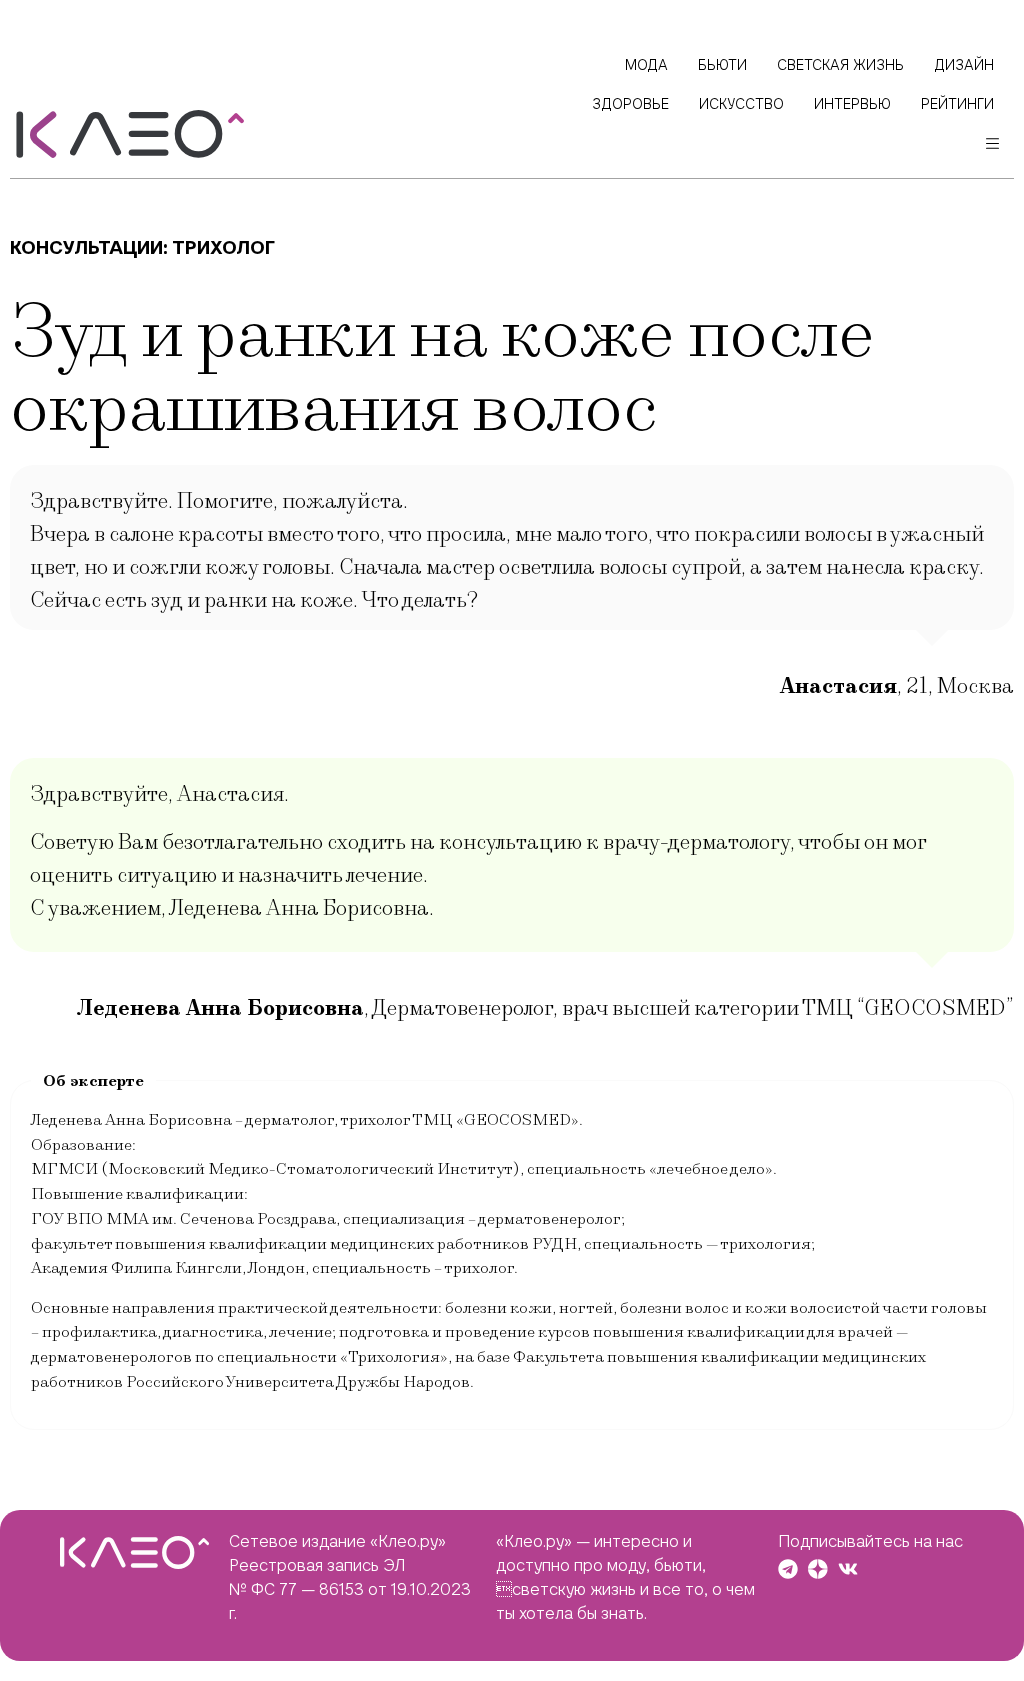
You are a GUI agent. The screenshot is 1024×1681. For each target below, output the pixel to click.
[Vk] (848, 1569)
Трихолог (223, 247)
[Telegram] (788, 1569)
